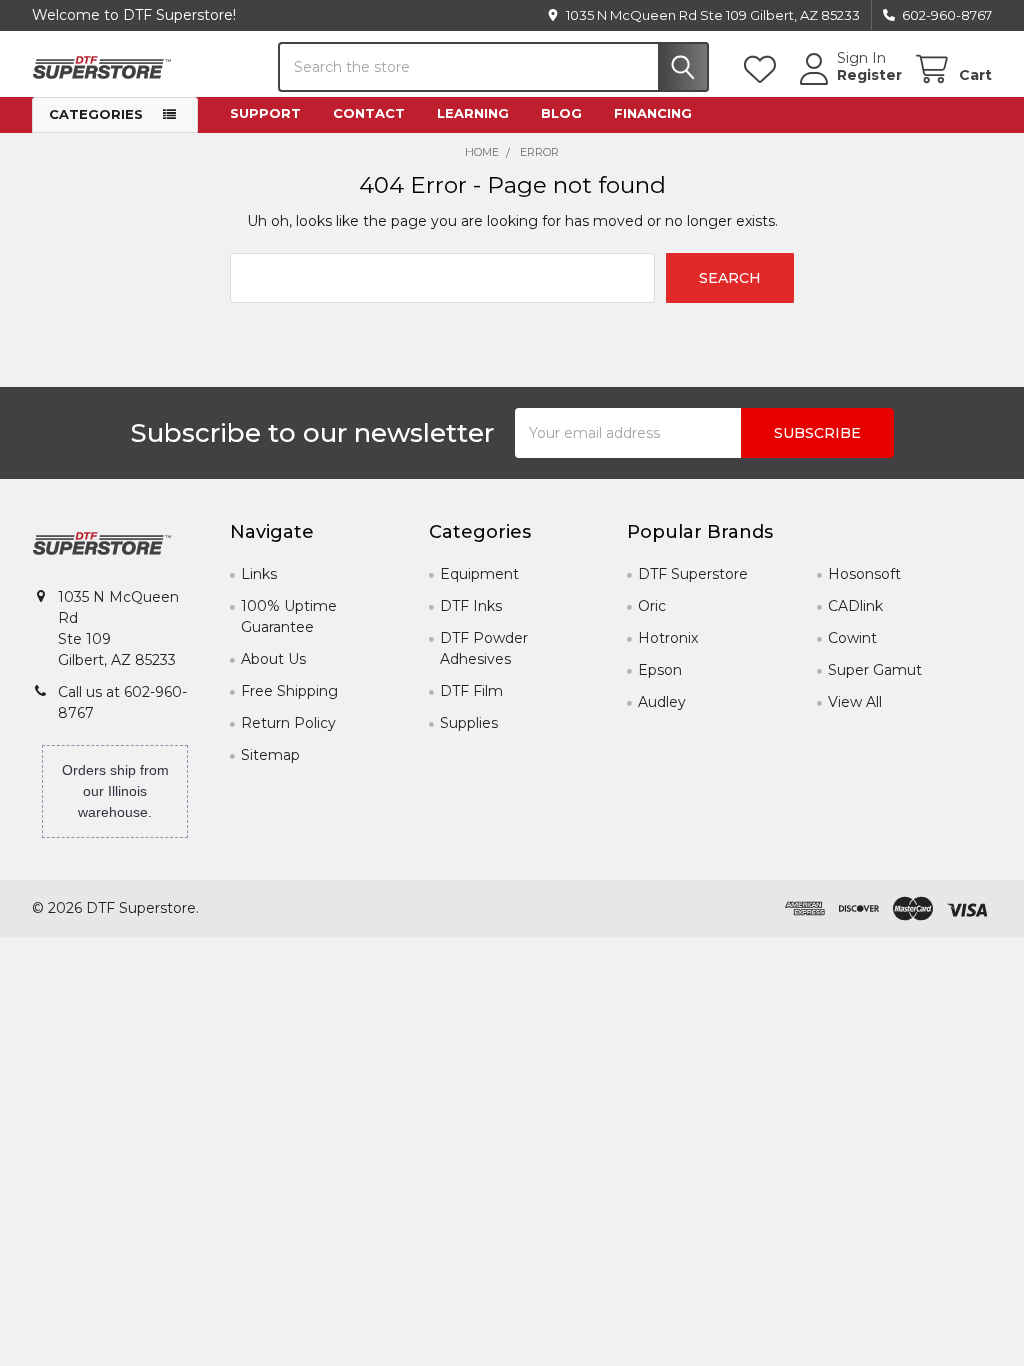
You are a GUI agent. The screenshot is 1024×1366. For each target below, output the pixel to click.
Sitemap (270, 755)
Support (265, 113)
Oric (652, 606)
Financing (653, 113)
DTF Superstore (693, 574)
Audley (662, 702)
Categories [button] (96, 114)
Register (869, 75)
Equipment (479, 574)
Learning (473, 113)
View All (855, 702)
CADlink (855, 606)
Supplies (469, 723)
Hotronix (668, 638)
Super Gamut (875, 670)
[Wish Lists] (764, 69)
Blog (561, 113)
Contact (369, 113)
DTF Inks (471, 606)
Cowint (852, 638)
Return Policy (288, 723)
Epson (660, 670)
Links (259, 574)
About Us (273, 659)
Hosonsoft (864, 574)
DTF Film (471, 691)
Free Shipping (289, 691)
